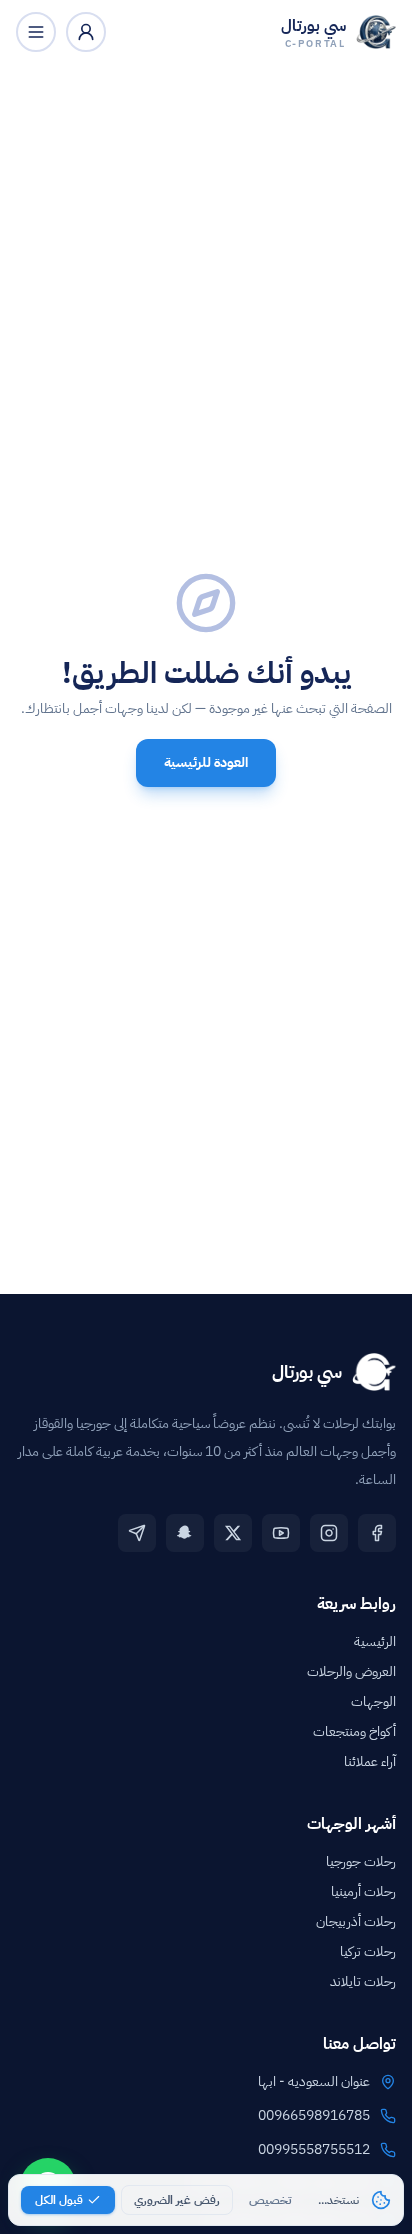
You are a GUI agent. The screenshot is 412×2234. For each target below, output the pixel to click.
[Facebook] (377, 1533)
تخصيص (270, 2200)
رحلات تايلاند (363, 1981)
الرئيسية (375, 1641)
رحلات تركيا (368, 1951)
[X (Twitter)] (233, 1533)
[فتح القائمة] (36, 32)
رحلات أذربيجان (356, 1921)
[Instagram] (329, 1533)
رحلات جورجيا (361, 1861)
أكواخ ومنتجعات (354, 1731)
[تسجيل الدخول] (86, 32)
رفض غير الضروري (177, 2200)
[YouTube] (281, 1533)
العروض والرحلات (351, 1671)
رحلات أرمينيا (363, 1891)
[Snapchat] (185, 1533)
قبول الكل (59, 2200)
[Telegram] (137, 1533)
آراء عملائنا (370, 1761)
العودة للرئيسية (206, 762)
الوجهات (373, 1701)
